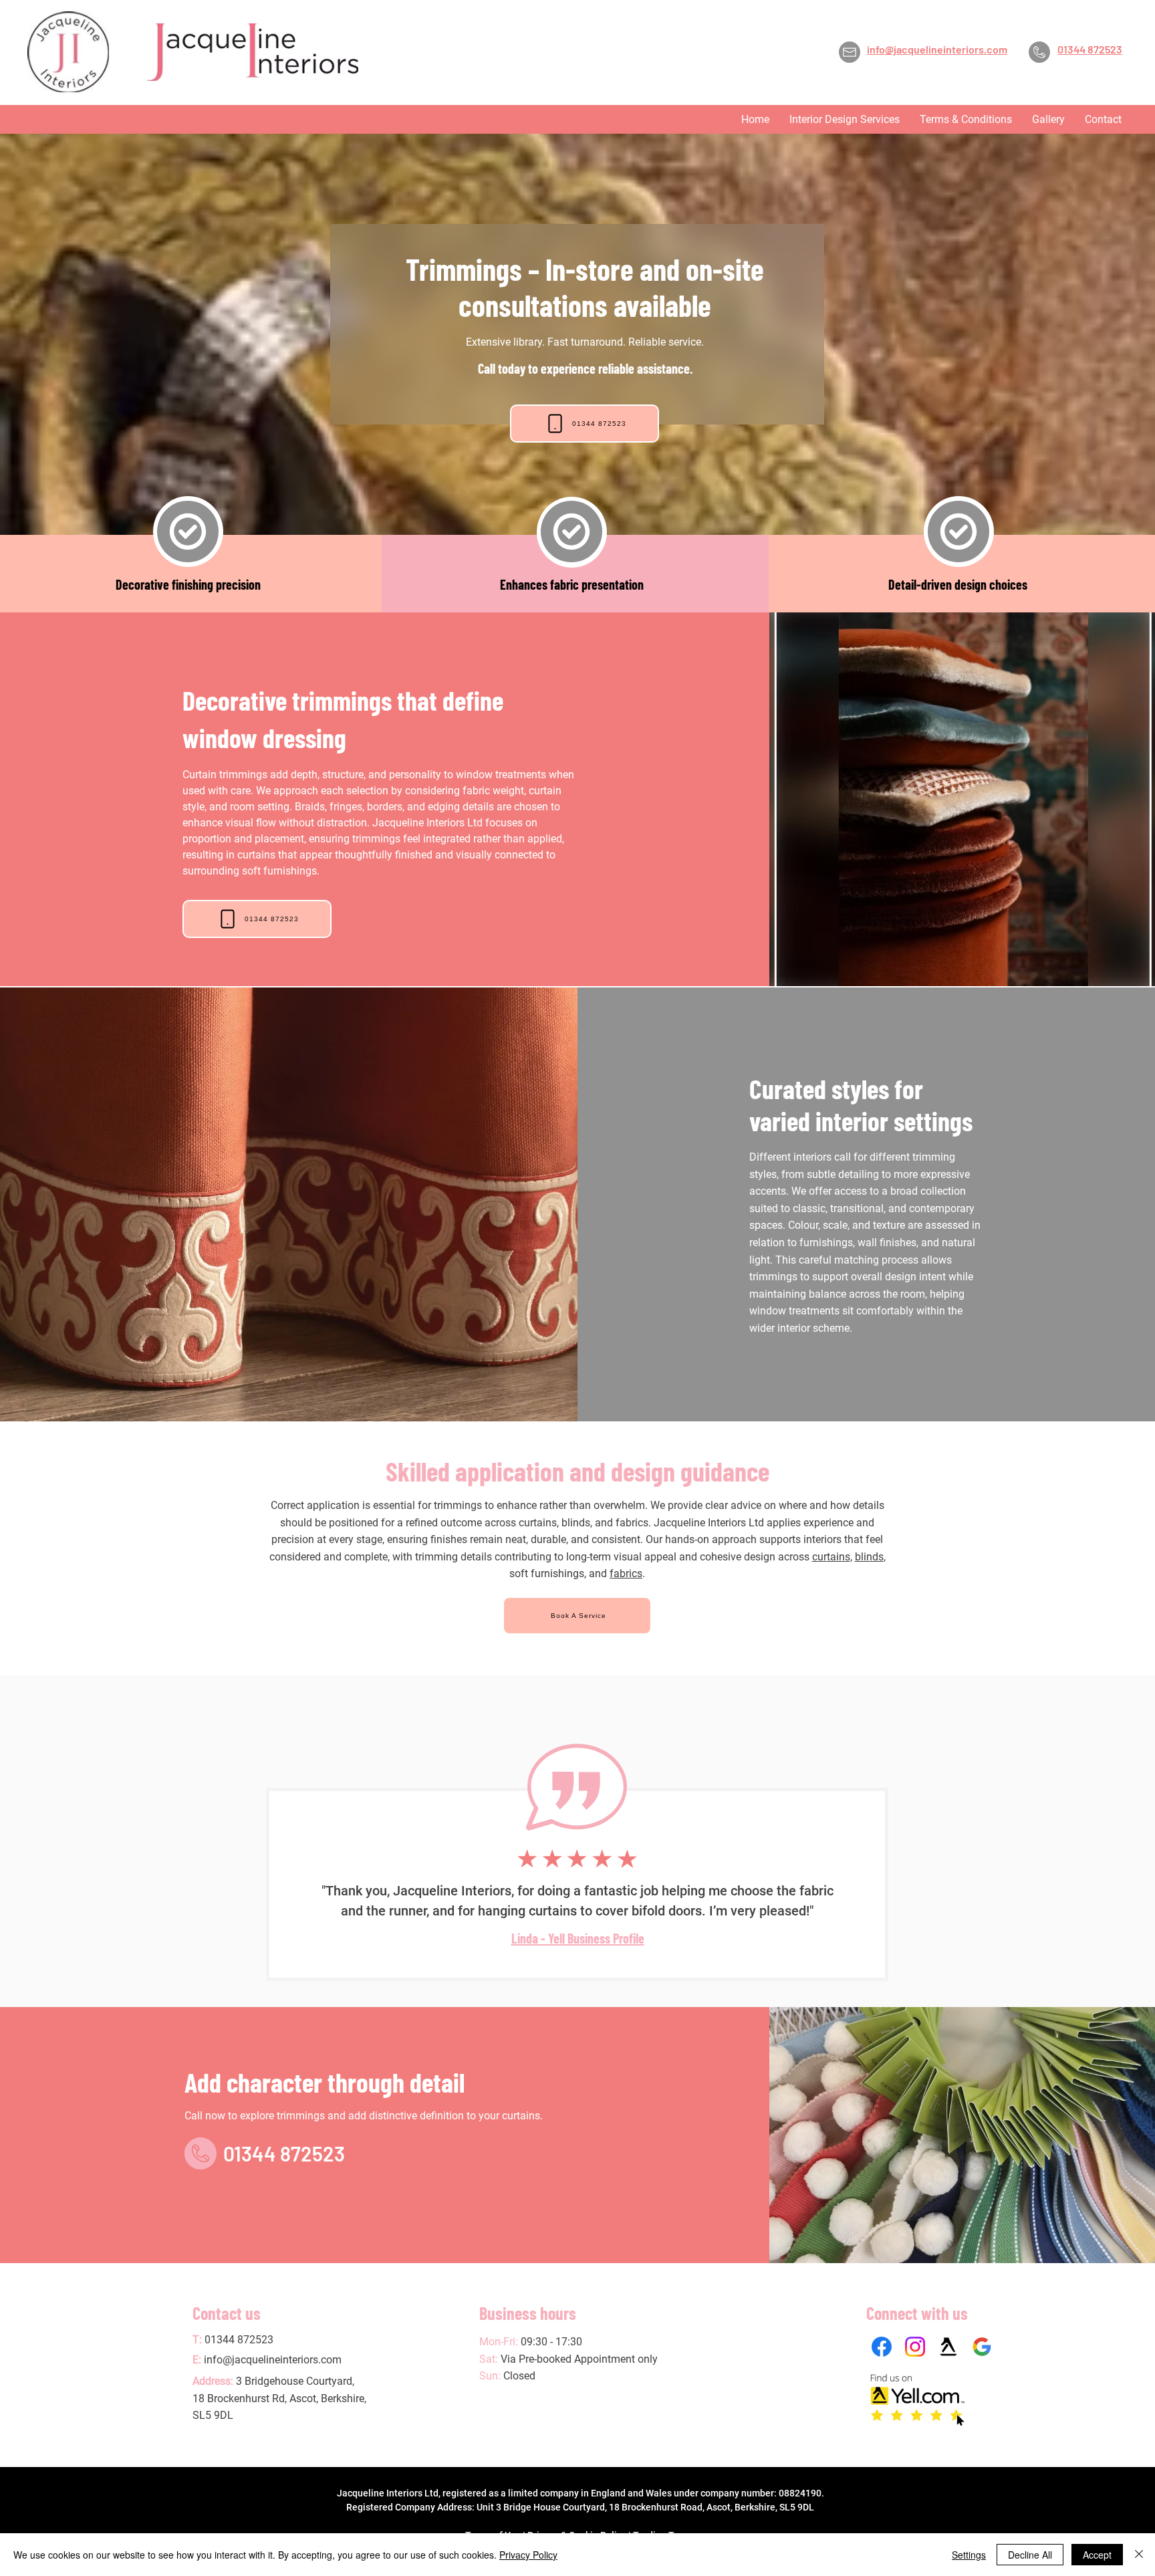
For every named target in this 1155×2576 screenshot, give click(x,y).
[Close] (1139, 2555)
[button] (845, 119)
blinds (869, 1557)
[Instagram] (915, 2347)
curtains (831, 1557)
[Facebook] (882, 2347)
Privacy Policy (528, 2555)
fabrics (626, 1573)
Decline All (1030, 2555)
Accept (1097, 2555)
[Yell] (948, 2347)
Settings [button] (969, 2555)
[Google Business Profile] (982, 2347)
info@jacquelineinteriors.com (273, 2360)
